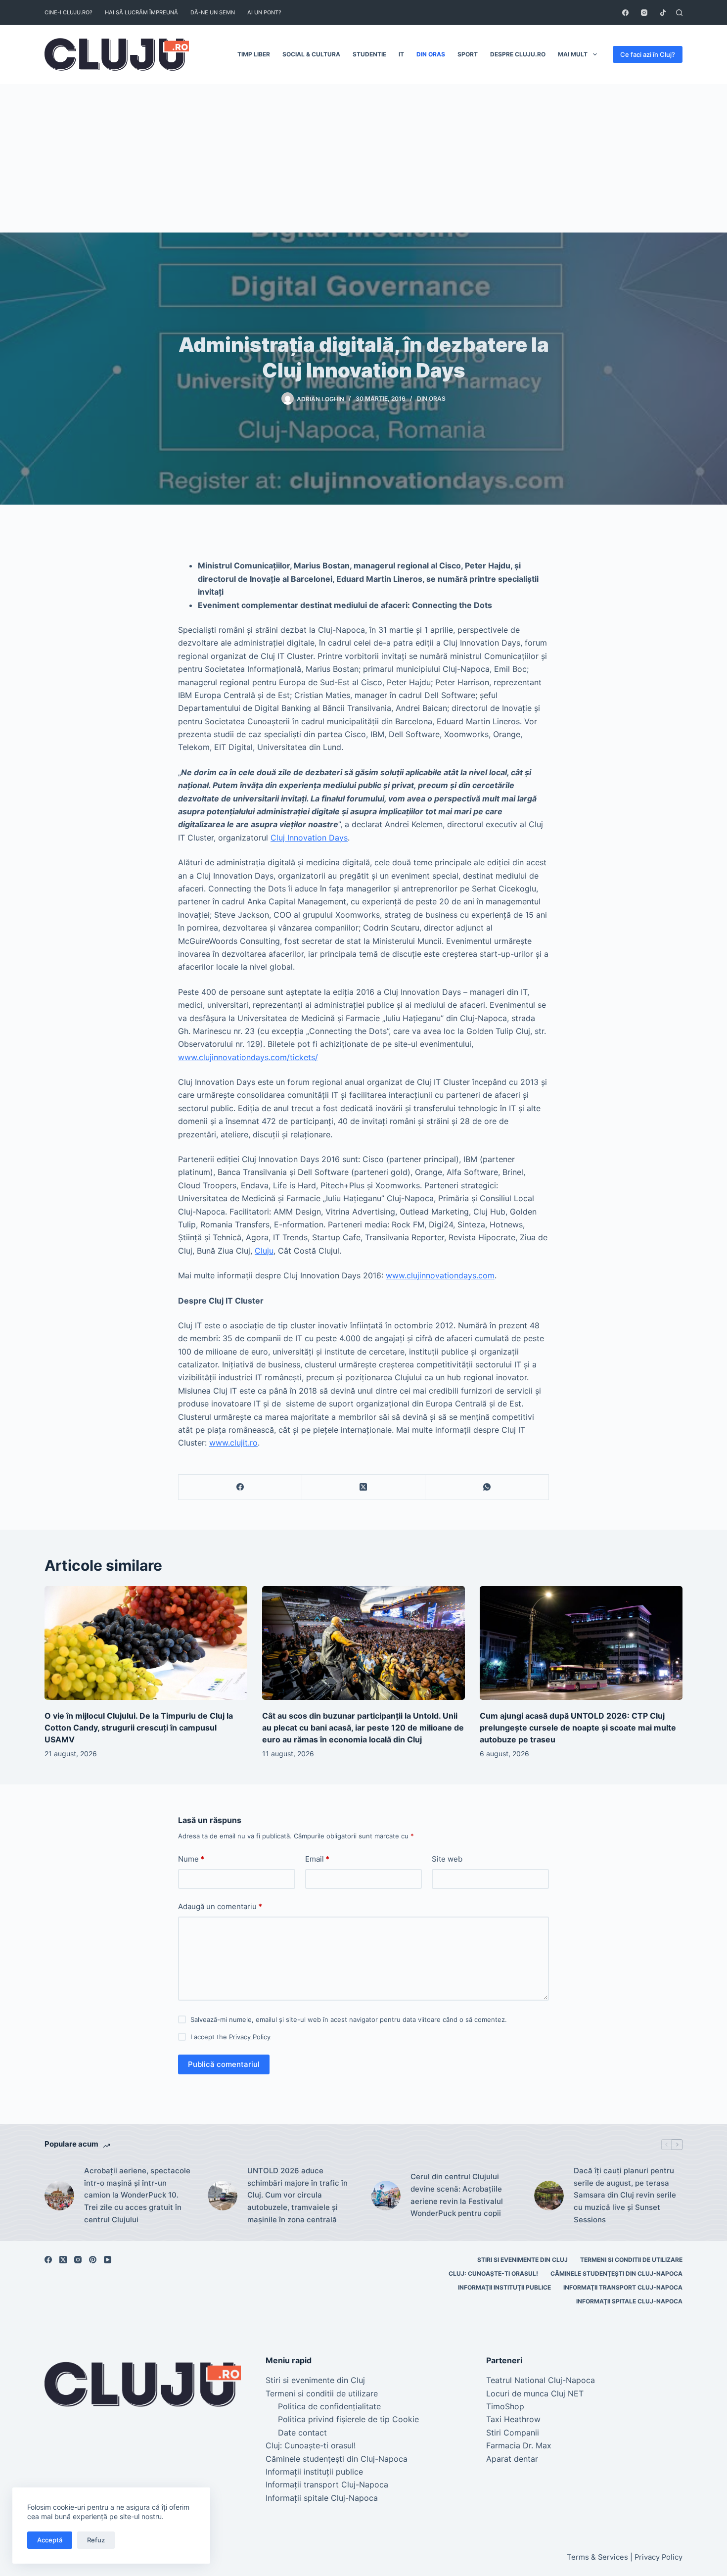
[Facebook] (625, 13)
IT (401, 54)
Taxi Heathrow (513, 2419)
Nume (191, 1859)
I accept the (230, 2037)
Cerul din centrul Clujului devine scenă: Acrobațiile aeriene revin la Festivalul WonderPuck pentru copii (457, 2195)
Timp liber (254, 54)
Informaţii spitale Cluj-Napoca (629, 2301)
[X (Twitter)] (364, 1487)
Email (317, 1859)
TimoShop (505, 2406)
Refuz (96, 2540)
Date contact (302, 2433)
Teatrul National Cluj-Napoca (541, 2380)
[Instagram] (644, 13)
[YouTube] (108, 2260)
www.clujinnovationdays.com (440, 1275)
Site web (447, 1859)
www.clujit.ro (233, 1443)
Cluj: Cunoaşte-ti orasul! (493, 2273)
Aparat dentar (512, 2459)
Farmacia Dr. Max (519, 2445)
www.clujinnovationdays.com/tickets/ (248, 1057)
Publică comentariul (224, 2064)
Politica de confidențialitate (329, 2406)
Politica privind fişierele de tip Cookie (348, 2419)
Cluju (264, 1251)
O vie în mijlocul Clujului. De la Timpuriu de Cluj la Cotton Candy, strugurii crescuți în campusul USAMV (139, 1728)
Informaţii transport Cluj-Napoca (623, 2287)
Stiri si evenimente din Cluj (523, 2260)
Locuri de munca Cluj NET (535, 2393)
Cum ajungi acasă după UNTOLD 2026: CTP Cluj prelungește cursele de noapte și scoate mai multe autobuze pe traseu (578, 1728)
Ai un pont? (264, 12)
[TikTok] (663, 13)
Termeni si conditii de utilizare (631, 2260)
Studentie (369, 54)
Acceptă (50, 2540)
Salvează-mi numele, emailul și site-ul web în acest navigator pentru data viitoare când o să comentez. (349, 2019)
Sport (468, 54)
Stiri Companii (513, 2433)
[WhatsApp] (487, 1487)
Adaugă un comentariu (220, 1906)
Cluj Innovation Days (309, 838)
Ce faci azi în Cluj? (648, 54)
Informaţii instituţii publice (504, 2287)
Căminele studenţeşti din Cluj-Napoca (616, 2273)
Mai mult (573, 54)
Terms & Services (597, 2557)
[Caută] (679, 13)
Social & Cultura (311, 54)
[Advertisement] (363, 158)
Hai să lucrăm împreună (141, 12)
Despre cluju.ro (518, 54)
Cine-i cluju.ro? (68, 12)
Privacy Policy (250, 2037)
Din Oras (431, 54)
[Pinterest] (93, 2260)
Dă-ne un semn (213, 12)
